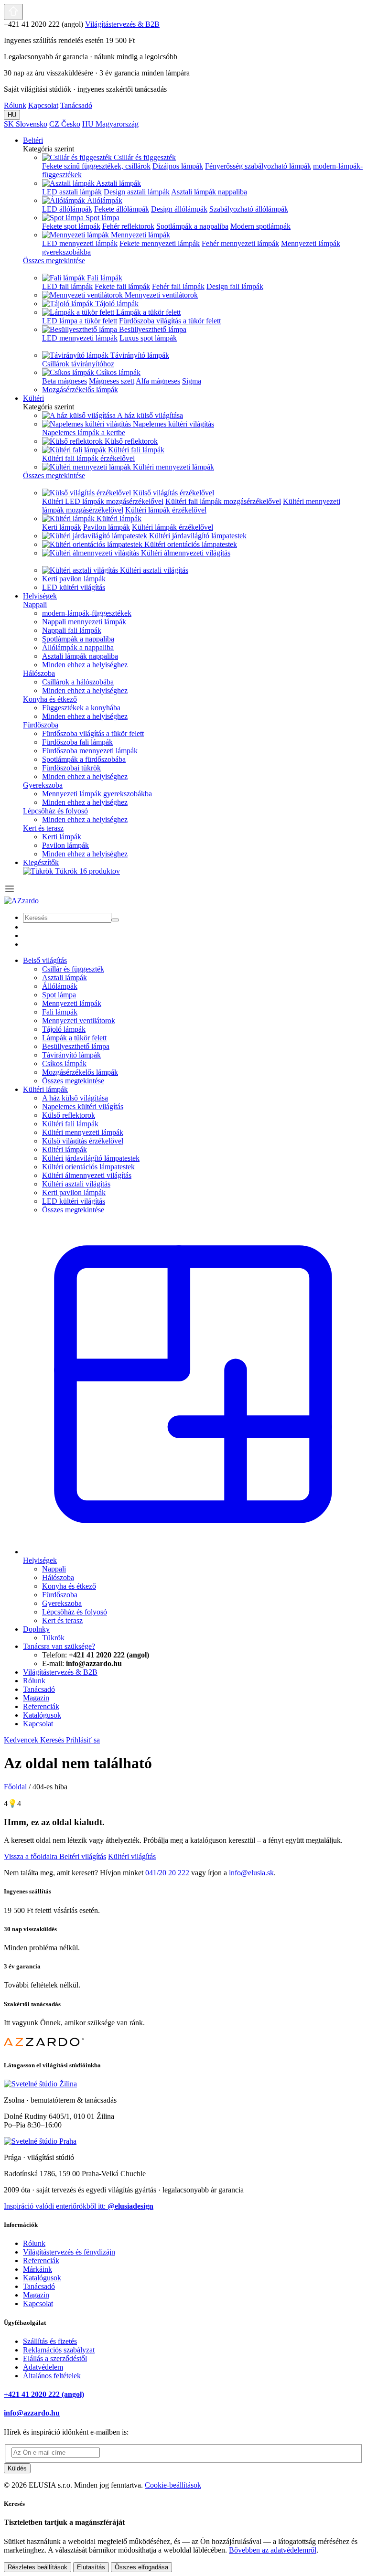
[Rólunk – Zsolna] (40, 2084)
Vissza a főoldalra (32, 1856)
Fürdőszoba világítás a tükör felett (170, 321)
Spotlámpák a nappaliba (192, 226)
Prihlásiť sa (83, 1740)
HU (12, 115)
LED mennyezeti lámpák (80, 243)
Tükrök (87, 871)
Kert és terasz (43, 828)
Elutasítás (91, 2567)
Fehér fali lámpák (178, 286)
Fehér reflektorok (128, 226)
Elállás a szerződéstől (55, 2358)
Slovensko (26, 124)
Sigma (192, 381)
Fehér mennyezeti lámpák (240, 243)
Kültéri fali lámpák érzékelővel (88, 458)
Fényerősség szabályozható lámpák (258, 166)
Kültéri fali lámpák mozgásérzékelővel (223, 501)
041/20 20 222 (167, 1873)
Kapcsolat (43, 105)
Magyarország (110, 124)
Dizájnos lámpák (178, 166)
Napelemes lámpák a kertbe (84, 433)
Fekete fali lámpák (122, 286)
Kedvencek (22, 1740)
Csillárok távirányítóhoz (78, 364)
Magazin (36, 2295)
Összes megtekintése (73, 1081)
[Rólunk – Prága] (40, 2141)
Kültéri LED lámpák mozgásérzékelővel (103, 501)
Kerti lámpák (62, 527)
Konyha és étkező (50, 699)
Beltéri (33, 140)
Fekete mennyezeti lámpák (160, 243)
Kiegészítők (41, 862)
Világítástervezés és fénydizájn (69, 2252)
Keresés (53, 1740)
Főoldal (15, 1787)
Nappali (35, 604)
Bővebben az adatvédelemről (273, 2550)
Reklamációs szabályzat (59, 2350)
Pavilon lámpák (107, 527)
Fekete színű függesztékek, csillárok (96, 166)
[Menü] (10, 892)
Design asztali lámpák (137, 192)
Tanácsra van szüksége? (59, 1646)
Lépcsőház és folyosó (55, 811)
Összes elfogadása (141, 2567)
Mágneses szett (112, 381)
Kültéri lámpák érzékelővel (166, 510)
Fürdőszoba (41, 725)
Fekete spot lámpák (71, 226)
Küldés (17, 2468)
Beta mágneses (65, 381)
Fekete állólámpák (122, 209)
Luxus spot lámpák (148, 338)
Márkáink (38, 2269)
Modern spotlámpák (260, 226)
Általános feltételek (52, 2376)
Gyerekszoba (43, 785)
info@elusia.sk (251, 1873)
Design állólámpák (179, 209)
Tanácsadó (76, 105)
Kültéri (33, 398)
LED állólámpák (67, 209)
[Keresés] (115, 920)
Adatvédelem (43, 2367)
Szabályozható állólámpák (249, 209)
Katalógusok (42, 2278)
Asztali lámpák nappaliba (209, 192)
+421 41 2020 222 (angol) (44, 2394)
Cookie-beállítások (173, 2485)
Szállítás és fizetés (50, 2341)
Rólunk (15, 105)
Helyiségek (40, 596)
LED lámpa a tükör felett (80, 321)
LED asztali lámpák (72, 192)
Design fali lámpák (235, 286)
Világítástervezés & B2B (122, 24)
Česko (65, 124)
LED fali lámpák (67, 286)
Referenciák (41, 2261)
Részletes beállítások (38, 2567)
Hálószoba (39, 673)
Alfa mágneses (158, 381)
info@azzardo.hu (32, 2413)
